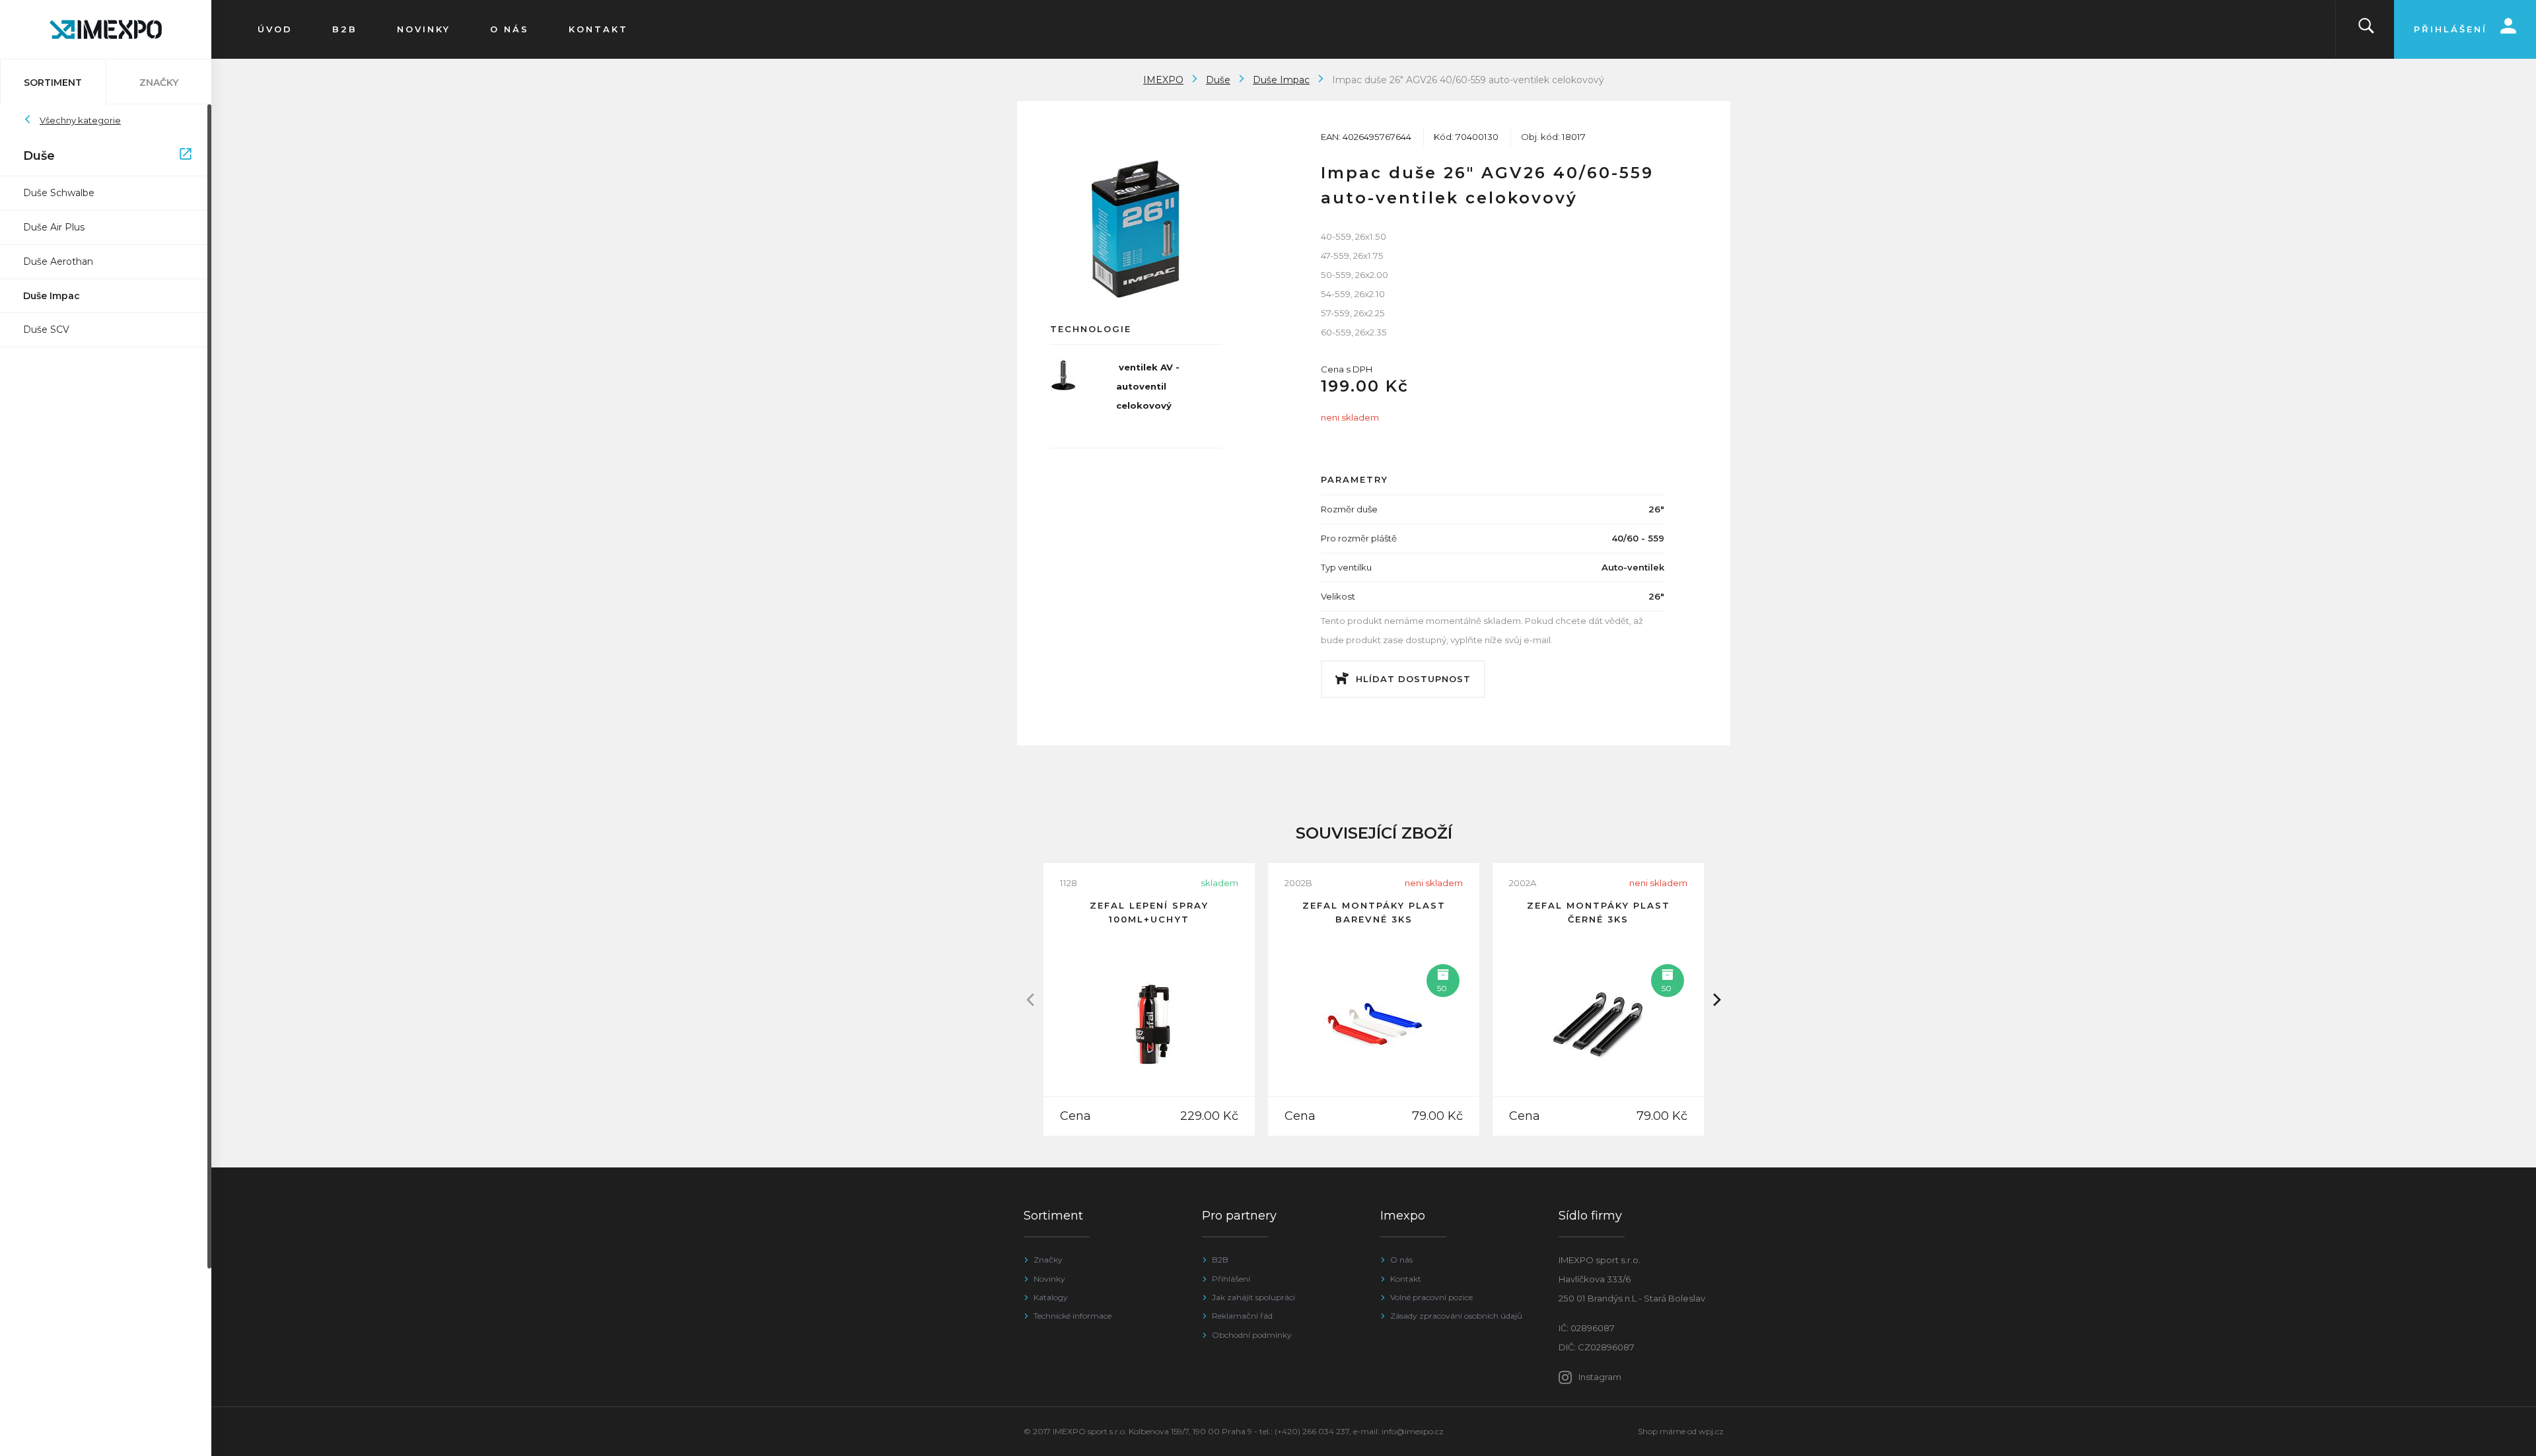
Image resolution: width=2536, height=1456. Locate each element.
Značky (1048, 1260)
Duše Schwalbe (59, 193)
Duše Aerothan (58, 261)
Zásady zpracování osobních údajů (1456, 1316)
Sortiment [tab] (53, 83)
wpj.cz (1711, 1431)
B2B (1220, 1260)
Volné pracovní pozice (1431, 1297)
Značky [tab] (159, 83)
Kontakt (1406, 1279)
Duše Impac (52, 296)
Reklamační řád (1242, 1316)
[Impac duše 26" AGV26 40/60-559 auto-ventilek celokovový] (1136, 229)
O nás (1401, 1260)
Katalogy (1051, 1297)
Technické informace (1073, 1316)
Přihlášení (1231, 1279)
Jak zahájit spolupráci (1253, 1297)
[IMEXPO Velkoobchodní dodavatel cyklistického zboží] (106, 29)
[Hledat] (2366, 29)
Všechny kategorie (80, 120)
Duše (99, 156)
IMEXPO (1163, 80)
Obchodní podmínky (1252, 1335)
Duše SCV (46, 329)
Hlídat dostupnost (1413, 679)
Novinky (1049, 1279)
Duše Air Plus (54, 227)
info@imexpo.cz (1413, 1431)
